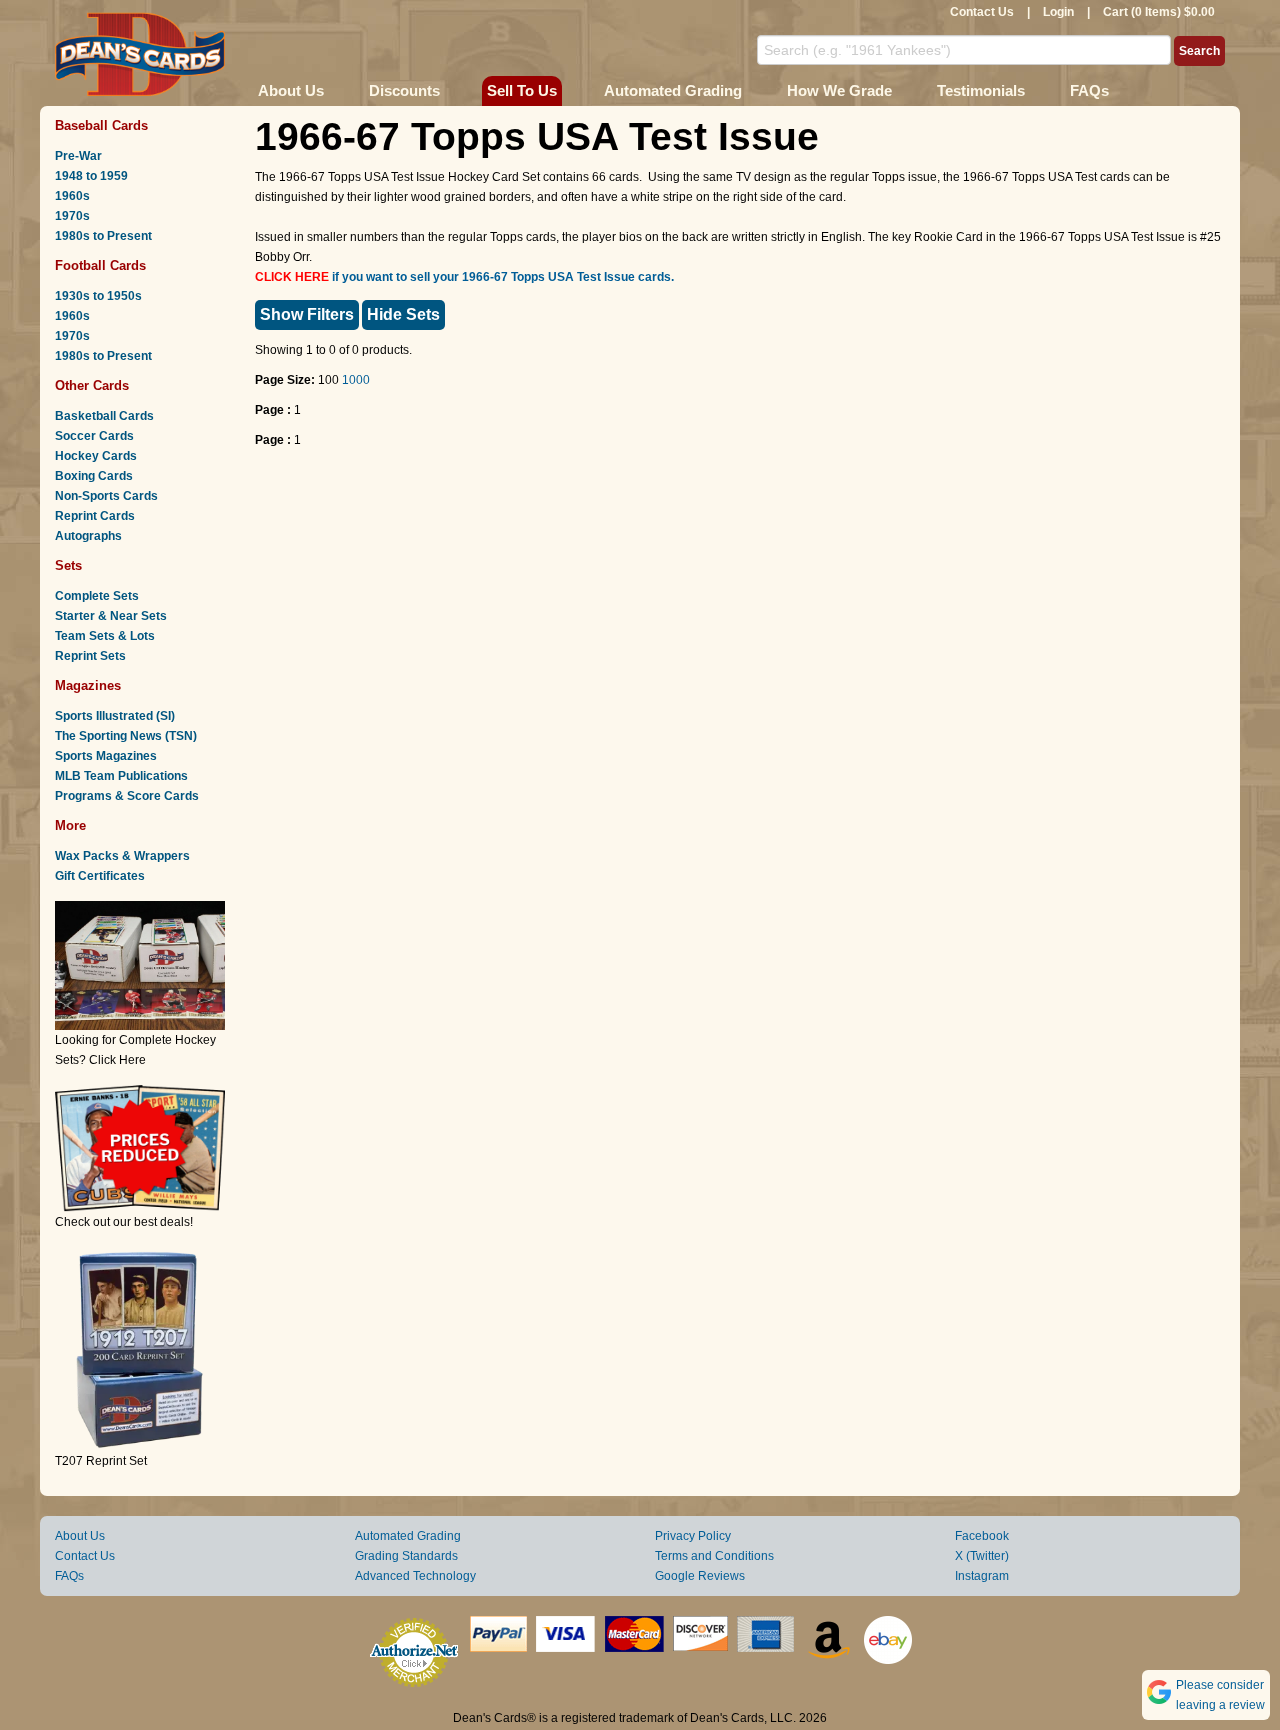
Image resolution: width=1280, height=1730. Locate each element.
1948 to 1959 (91, 176)
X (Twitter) (982, 1556)
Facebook (982, 1536)
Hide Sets (403, 314)
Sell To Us (522, 90)
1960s (72, 196)
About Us (291, 90)
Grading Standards (406, 1556)
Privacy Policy (693, 1536)
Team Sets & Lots (105, 636)
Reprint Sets (90, 656)
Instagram (982, 1576)
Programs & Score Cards (127, 796)
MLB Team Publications (121, 776)
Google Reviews (700, 1576)
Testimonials (981, 90)
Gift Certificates (100, 876)
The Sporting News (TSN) (126, 736)
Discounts (404, 90)
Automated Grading (673, 90)
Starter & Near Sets (111, 616)
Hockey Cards (96, 456)
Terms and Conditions (714, 1556)
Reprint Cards (95, 516)
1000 (356, 380)
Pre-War (78, 156)
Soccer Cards (94, 436)
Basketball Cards (104, 416)
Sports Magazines (106, 756)
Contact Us (982, 12)
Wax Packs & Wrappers (122, 856)
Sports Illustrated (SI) (115, 716)
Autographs (88, 536)
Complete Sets (97, 596)
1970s (72, 216)
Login (1058, 12)
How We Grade (839, 90)
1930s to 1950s (98, 296)
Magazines (88, 685)
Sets (68, 565)
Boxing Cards (94, 476)
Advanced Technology (415, 1576)
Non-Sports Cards (106, 496)
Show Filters (307, 314)
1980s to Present (103, 236)
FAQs (1089, 90)
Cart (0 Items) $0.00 (1159, 12)
